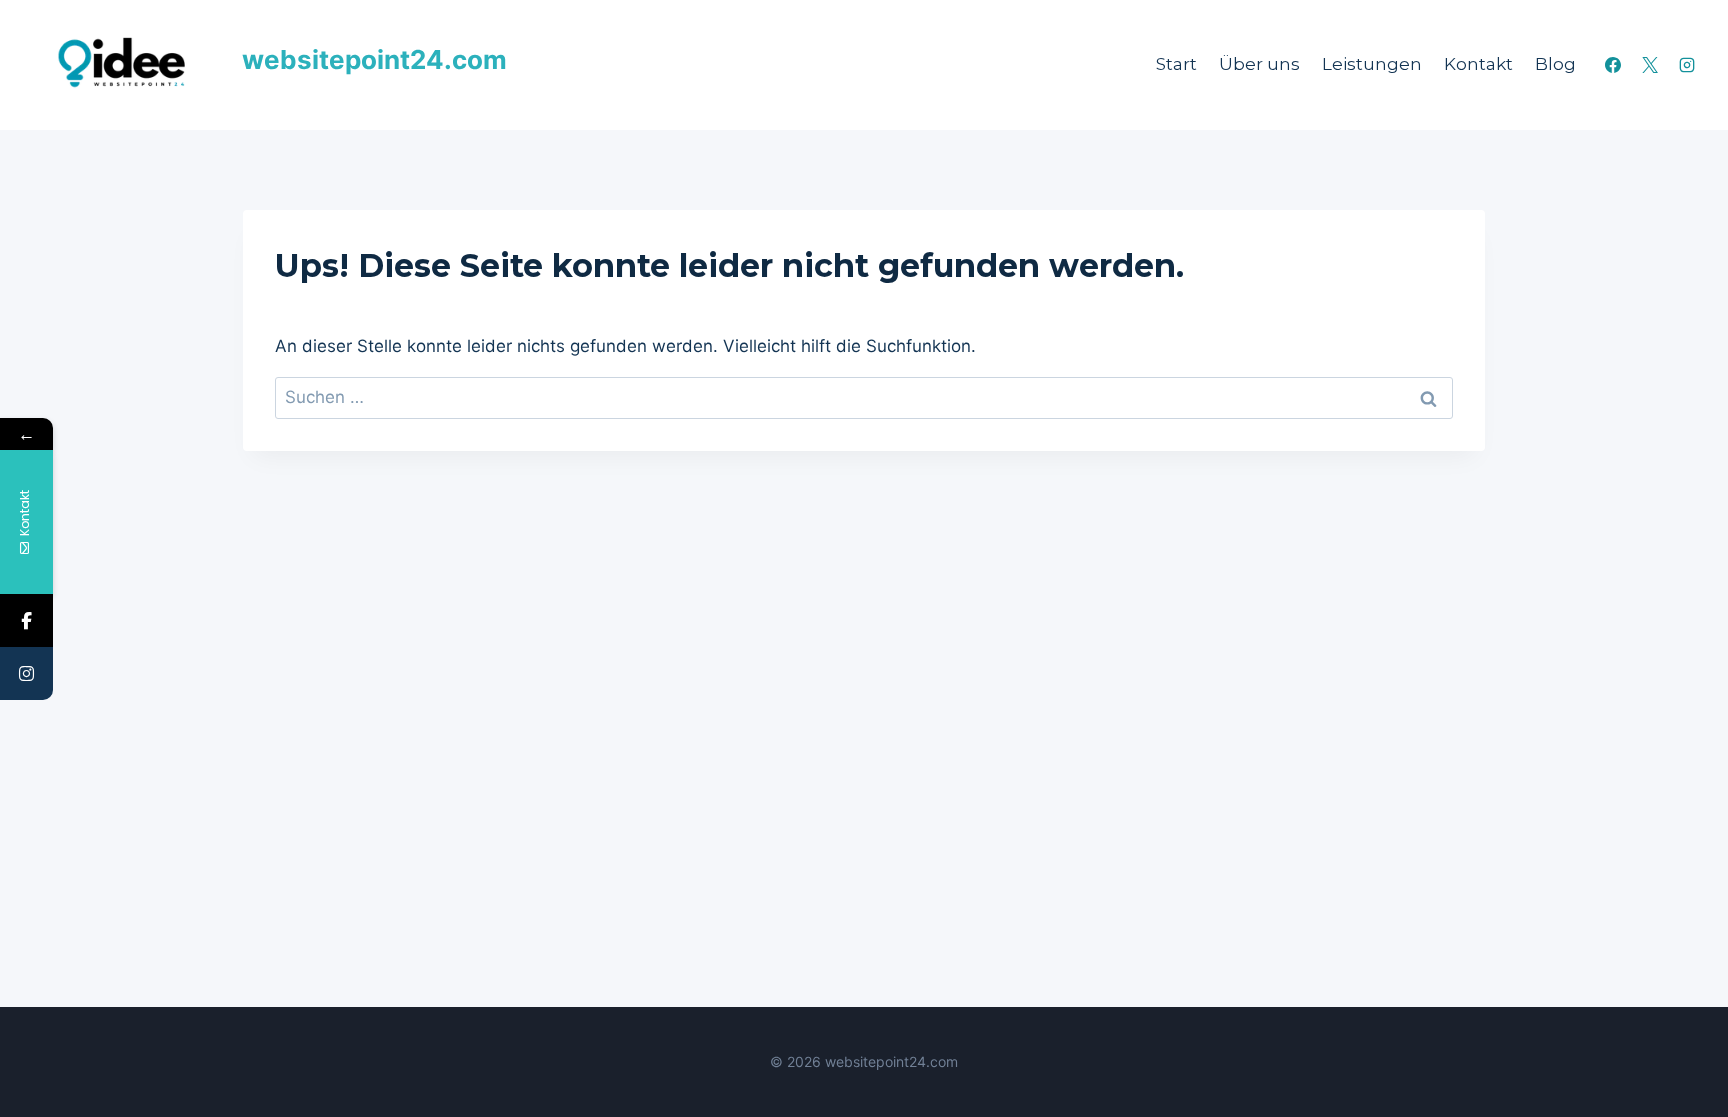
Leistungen (1372, 64)
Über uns (1259, 64)
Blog (1555, 64)
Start (1176, 64)
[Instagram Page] (26, 673)
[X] (1650, 65)
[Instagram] (1687, 65)
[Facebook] (1613, 65)
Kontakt (1478, 64)
